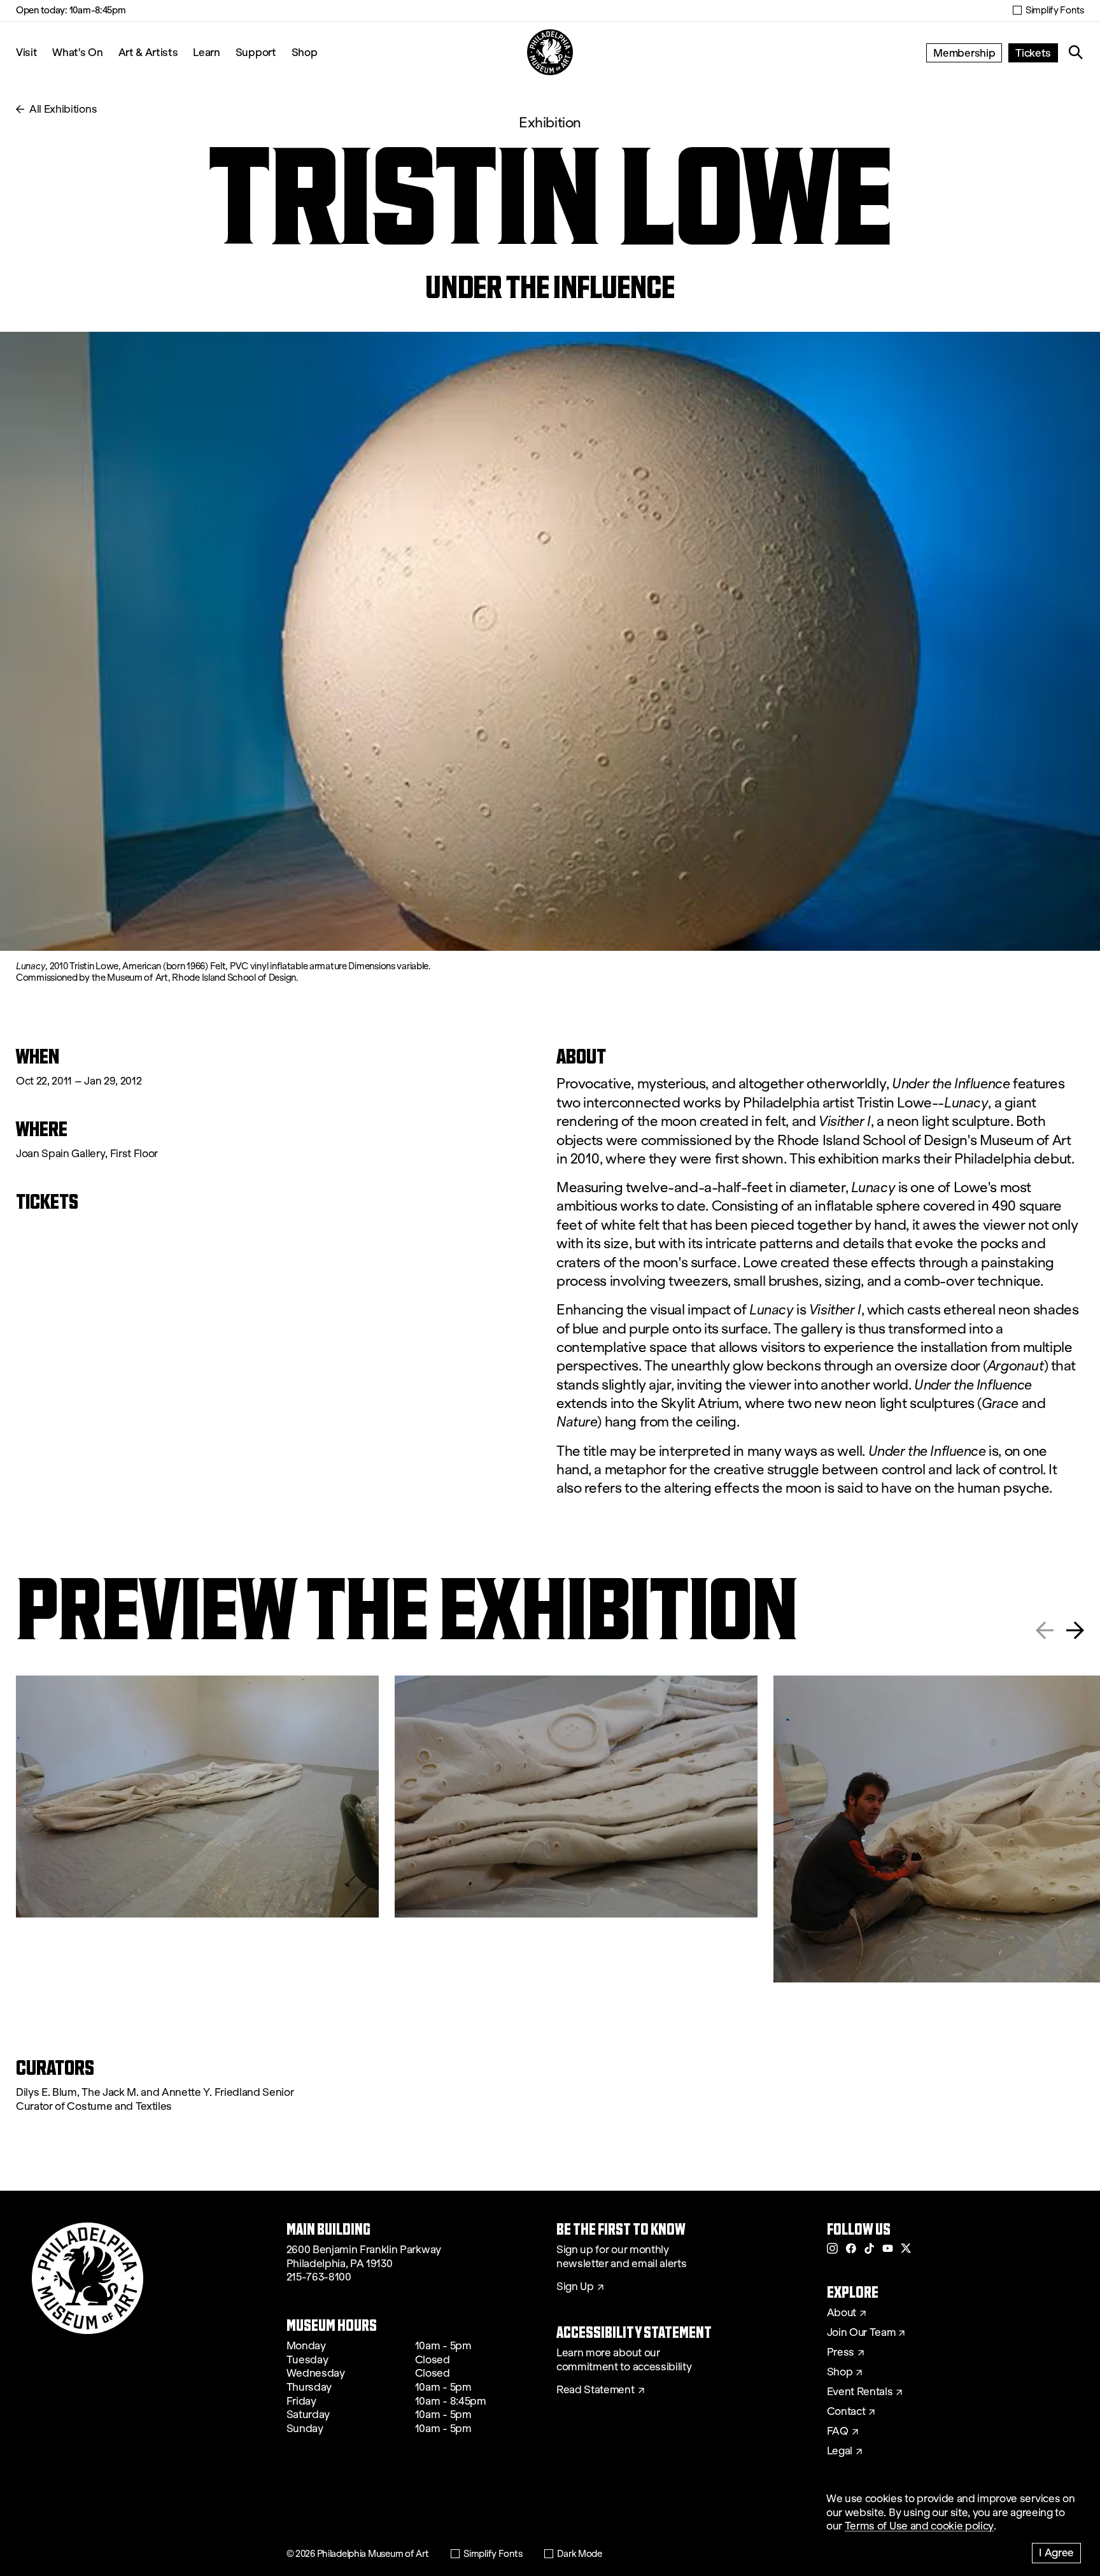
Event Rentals (860, 2392)
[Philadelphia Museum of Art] (550, 52)
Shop (305, 52)
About (842, 2313)
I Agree (1056, 2552)
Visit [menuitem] (26, 52)
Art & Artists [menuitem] (148, 52)
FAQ (838, 2431)
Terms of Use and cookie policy (919, 2526)
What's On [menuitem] (77, 52)
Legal (840, 2451)
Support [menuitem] (256, 52)
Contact (846, 2412)
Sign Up (575, 2287)
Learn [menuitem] (206, 52)
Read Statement (596, 2390)
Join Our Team (861, 2333)
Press (841, 2352)
